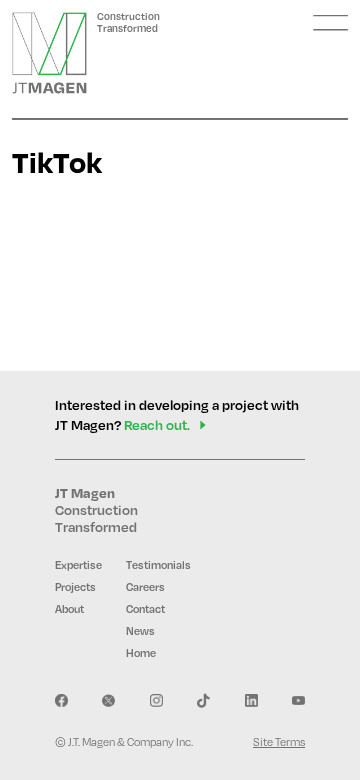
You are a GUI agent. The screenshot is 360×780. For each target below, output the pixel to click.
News (140, 631)
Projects (75, 587)
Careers (145, 587)
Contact (145, 609)
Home (141, 653)
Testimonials (158, 565)
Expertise (78, 565)
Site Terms (279, 742)
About (69, 609)
